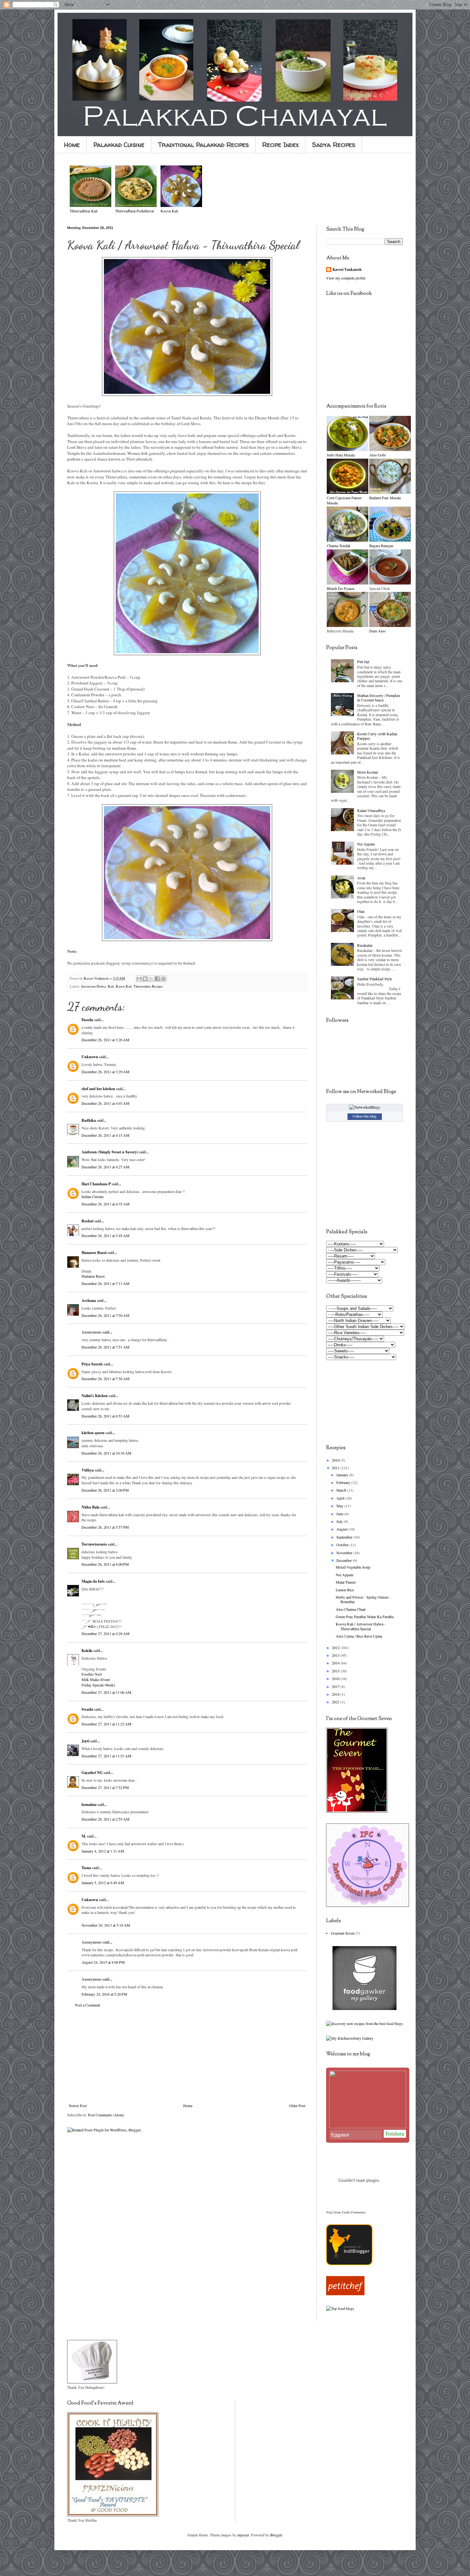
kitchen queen (93, 1433)
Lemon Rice (345, 1590)
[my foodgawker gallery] (364, 2008)
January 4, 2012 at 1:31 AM (103, 1851)
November (345, 1553)
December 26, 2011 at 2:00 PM (105, 1490)
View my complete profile (346, 278)
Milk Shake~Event (96, 1679)
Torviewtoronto (94, 1544)
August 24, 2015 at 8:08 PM (103, 1962)
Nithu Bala (90, 1507)
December (345, 1560)
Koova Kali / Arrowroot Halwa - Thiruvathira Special (361, 1626)
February (344, 1482)
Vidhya (88, 1470)
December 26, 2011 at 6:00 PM (105, 1564)
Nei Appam (366, 844)
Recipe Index (280, 145)
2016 (336, 1678)
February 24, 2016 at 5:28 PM (104, 1994)
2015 (336, 1671)
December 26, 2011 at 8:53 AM (106, 1416)
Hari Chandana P (96, 1184)
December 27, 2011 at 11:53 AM (106, 1756)
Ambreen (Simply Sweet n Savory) (110, 1152)
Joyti (85, 1741)
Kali (111, 986)
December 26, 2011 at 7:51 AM (106, 1347)
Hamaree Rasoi (94, 1253)
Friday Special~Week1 (98, 1685)
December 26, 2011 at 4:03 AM (106, 1103)
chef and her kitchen (98, 1089)
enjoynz (243, 2535)
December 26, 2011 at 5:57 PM (105, 1527)
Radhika (89, 1120)
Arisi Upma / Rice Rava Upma (359, 1636)
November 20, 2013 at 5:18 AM (106, 1925)
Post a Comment (88, 2005)
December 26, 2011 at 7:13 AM (106, 1283)
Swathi (87, 1709)
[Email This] (139, 979)
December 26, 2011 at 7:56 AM (106, 1379)
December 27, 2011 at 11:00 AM (106, 1692)
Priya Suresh (92, 1364)
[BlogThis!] (145, 979)
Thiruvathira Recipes (148, 986)
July (340, 1521)
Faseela (87, 1020)
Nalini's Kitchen (95, 1396)
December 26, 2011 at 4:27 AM (106, 1167)
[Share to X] (151, 979)
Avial (361, 878)
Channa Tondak (339, 546)
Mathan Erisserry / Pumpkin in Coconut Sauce (379, 698)
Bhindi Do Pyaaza (341, 588)
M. (84, 1836)
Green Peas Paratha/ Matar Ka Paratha (365, 1617)
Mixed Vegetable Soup (353, 1567)
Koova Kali (124, 986)
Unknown (90, 1057)
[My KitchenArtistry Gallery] (350, 2038)
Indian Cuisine (93, 1196)
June (340, 1514)
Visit (346, 2212)
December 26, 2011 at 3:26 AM (106, 1040)
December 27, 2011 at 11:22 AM (106, 1724)
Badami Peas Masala (385, 498)
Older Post (297, 2106)
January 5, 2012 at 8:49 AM (103, 1883)
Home (72, 145)
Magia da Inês (93, 1581)
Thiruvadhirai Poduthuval (134, 211)
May (340, 1506)
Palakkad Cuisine (119, 145)
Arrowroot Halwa (93, 986)
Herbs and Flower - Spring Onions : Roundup (363, 1599)
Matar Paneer (346, 1582)
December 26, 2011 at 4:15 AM (106, 1135)
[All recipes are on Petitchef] (345, 2294)
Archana (89, 1300)
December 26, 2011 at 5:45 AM (106, 1235)
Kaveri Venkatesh (347, 270)
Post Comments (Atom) (106, 2115)
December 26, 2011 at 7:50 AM (106, 1315)
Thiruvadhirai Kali (84, 211)
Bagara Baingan (381, 546)
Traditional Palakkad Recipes (203, 145)
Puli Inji (363, 661)
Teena (86, 1868)
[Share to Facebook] (157, 979)
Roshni (87, 1221)
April (341, 1498)
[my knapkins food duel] (364, 2023)
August (342, 1529)
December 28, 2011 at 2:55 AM (106, 1819)
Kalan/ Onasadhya (371, 810)
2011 (336, 1468)
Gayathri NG (92, 1773)
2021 (336, 1702)
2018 (336, 1694)
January (343, 1475)
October (343, 1545)
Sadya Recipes (334, 145)
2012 (336, 1647)
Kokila (87, 1651)
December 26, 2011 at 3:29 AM (106, 1072)
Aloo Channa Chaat (351, 1609)
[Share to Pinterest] (163, 979)
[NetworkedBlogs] (365, 1107)
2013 (336, 1655)
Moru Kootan (368, 772)
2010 (336, 1460)
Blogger (276, 2535)
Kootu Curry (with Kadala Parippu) (377, 736)
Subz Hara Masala (341, 455)
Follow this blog (364, 1116)
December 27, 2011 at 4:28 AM (106, 1633)
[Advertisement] (187, 2055)
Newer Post (78, 2106)
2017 (336, 1686)
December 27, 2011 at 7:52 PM (105, 1787)
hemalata (89, 1804)
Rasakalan (365, 945)
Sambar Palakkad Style (375, 979)
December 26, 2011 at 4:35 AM (106, 1204)
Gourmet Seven (343, 1933)
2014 (336, 1663)
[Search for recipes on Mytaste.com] (340, 2308)
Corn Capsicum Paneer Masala (344, 500)
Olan (361, 911)
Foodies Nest (92, 1674)
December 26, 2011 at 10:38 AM (106, 1453)
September (345, 1537)
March (342, 1490)
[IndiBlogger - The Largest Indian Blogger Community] (349, 2264)
